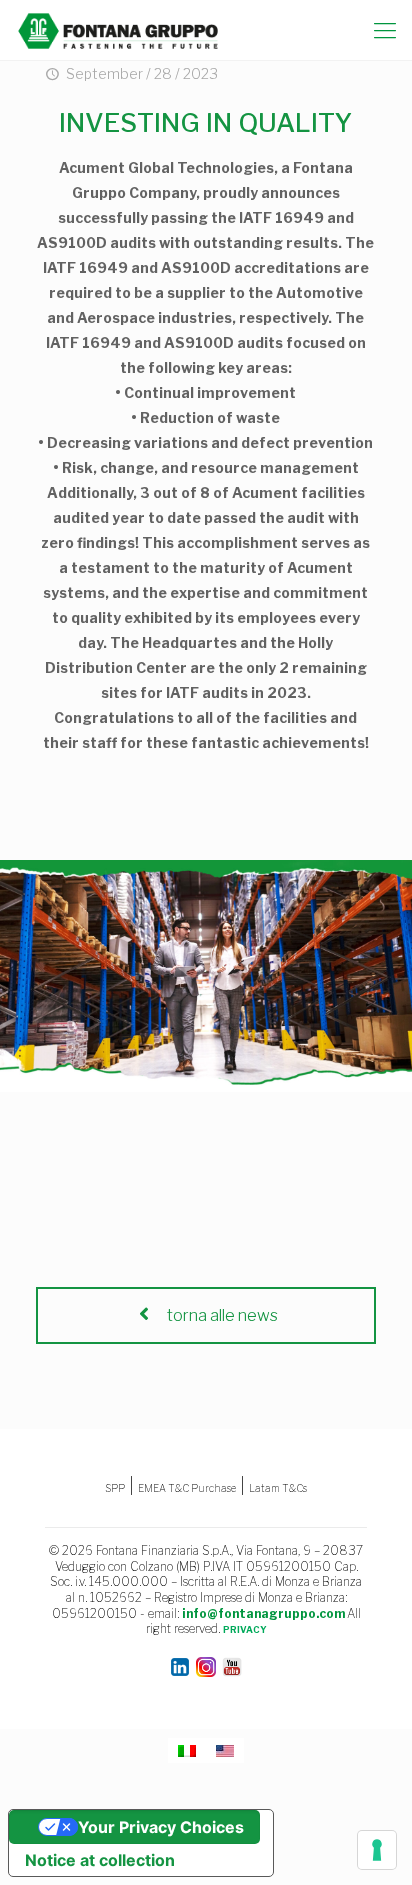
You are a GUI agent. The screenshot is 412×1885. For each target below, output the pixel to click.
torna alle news (221, 1315)
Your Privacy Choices (161, 1827)
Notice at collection (100, 1860)
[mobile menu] (385, 30)
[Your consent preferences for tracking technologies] (377, 1850)
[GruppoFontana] (118, 30)
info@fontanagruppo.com (263, 1613)
